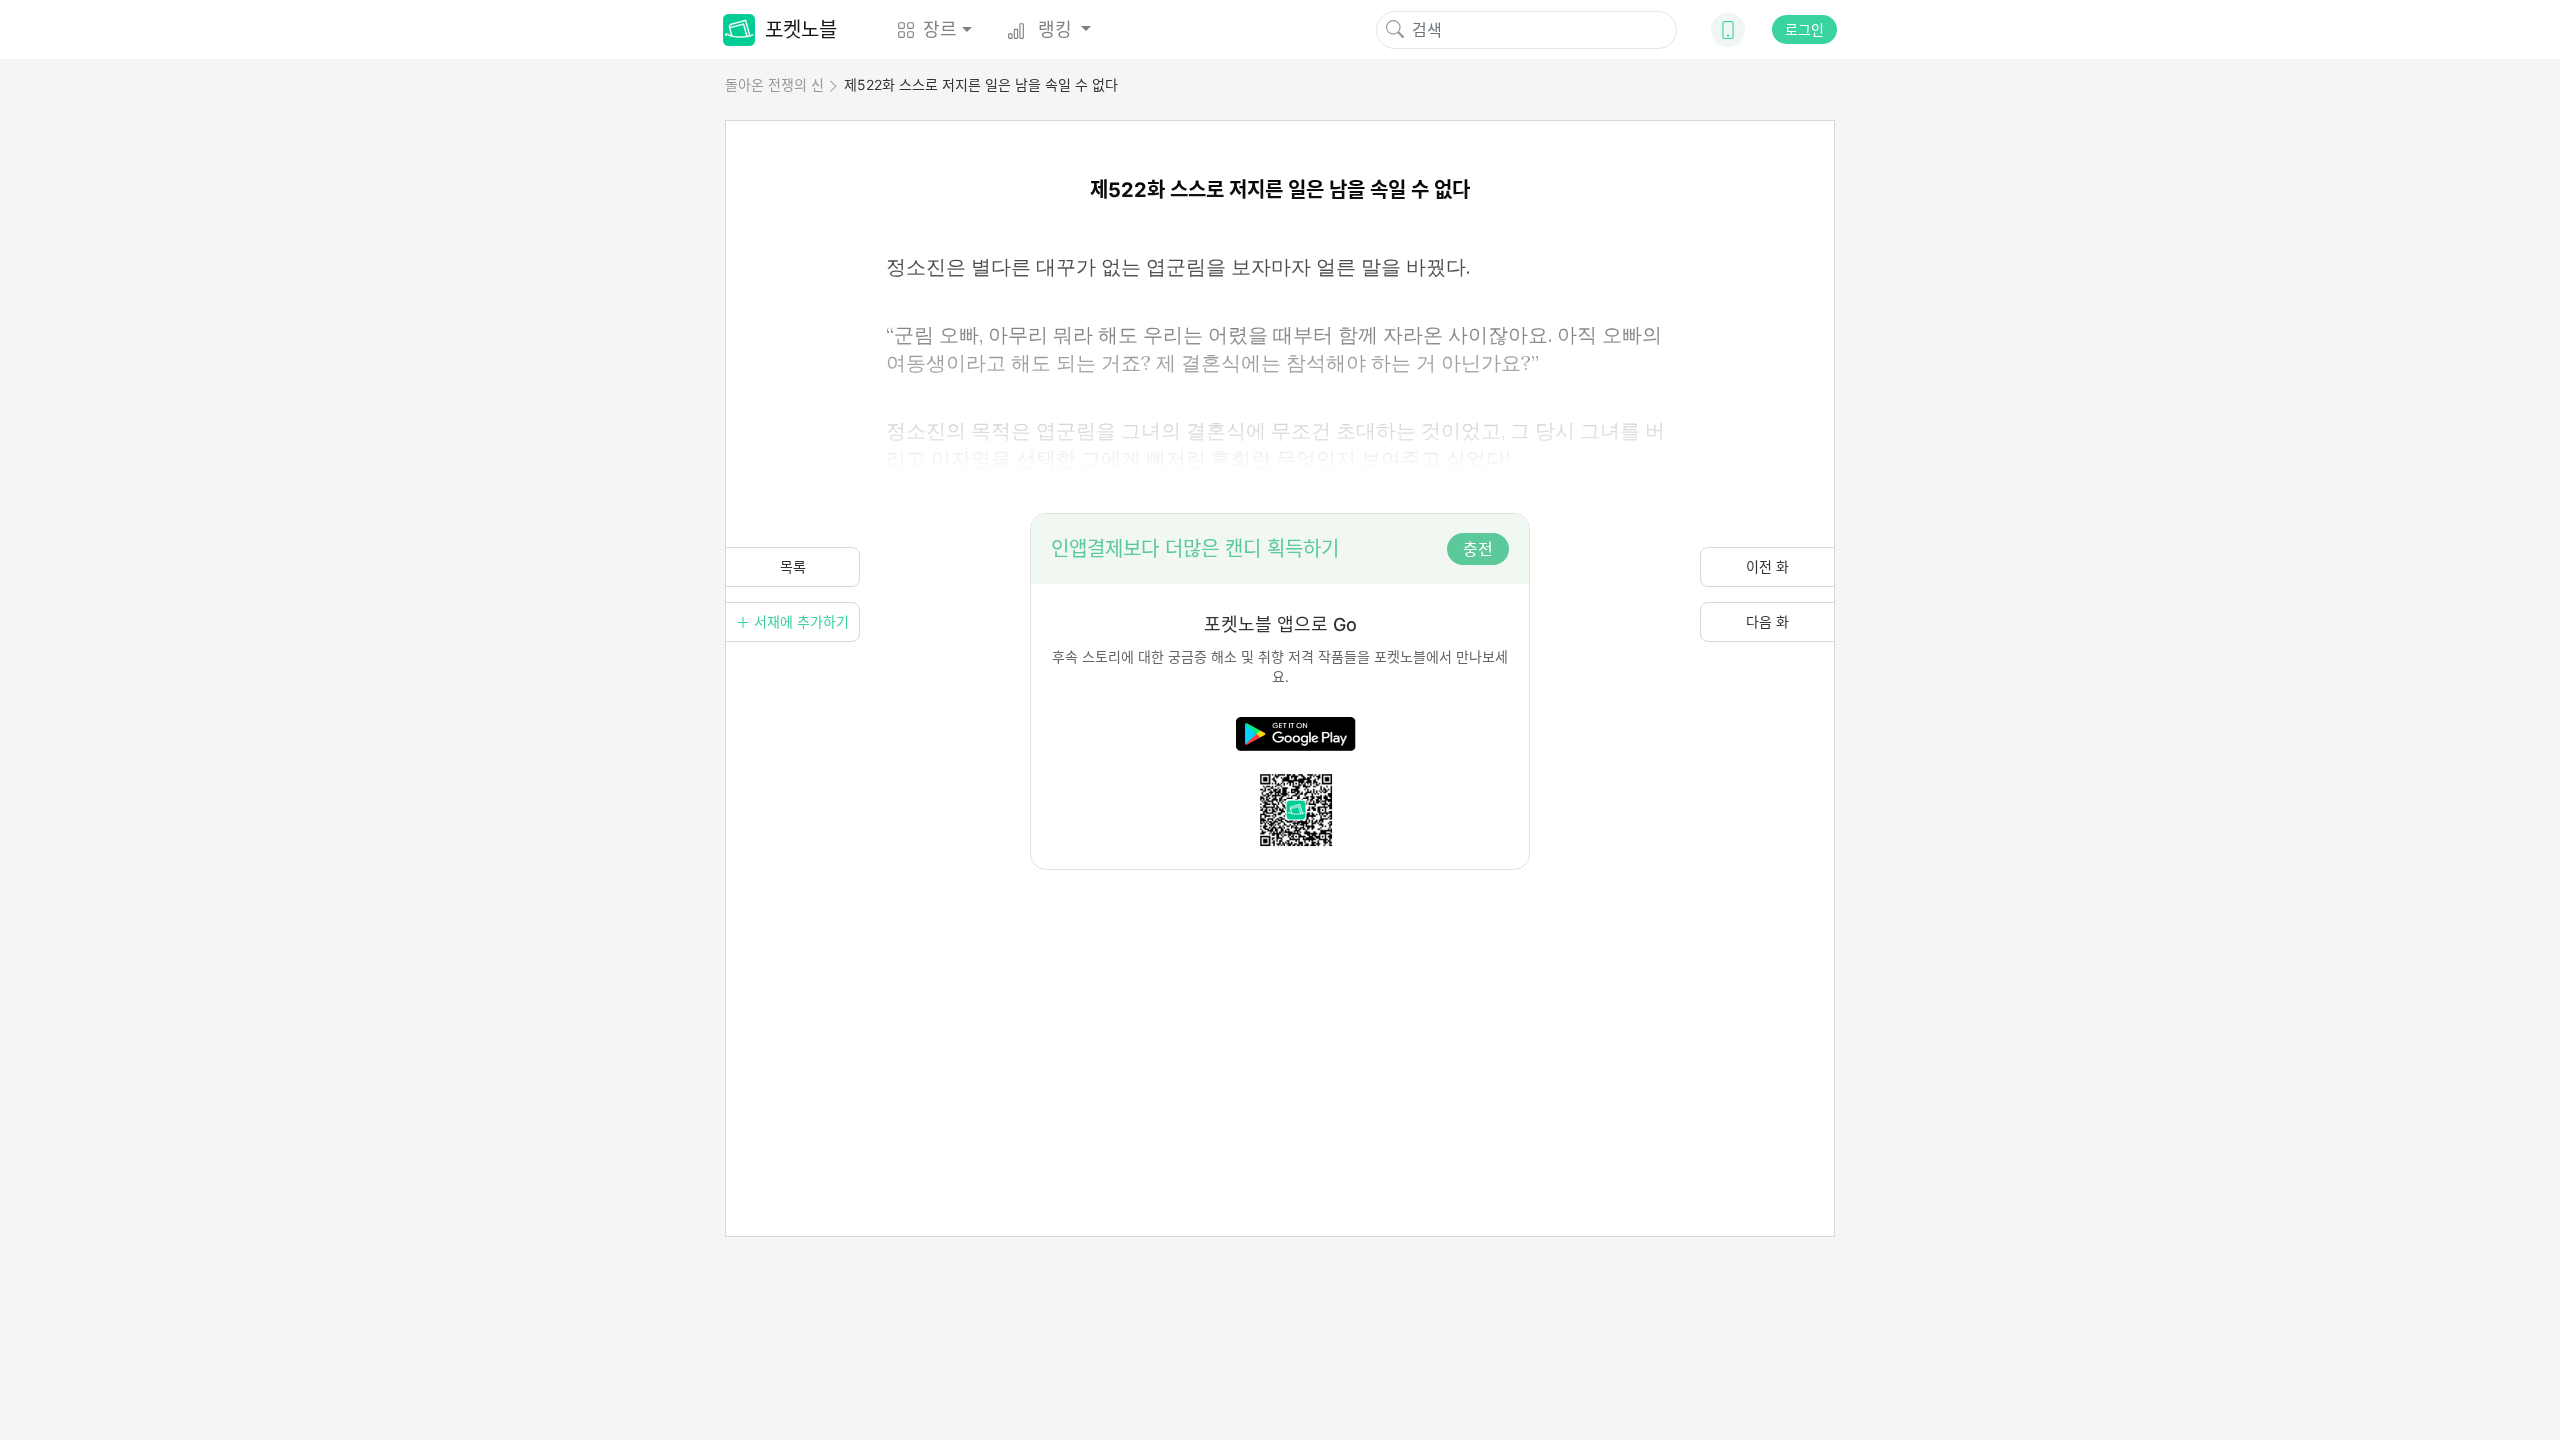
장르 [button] (940, 29)
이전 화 (1767, 566)
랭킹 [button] (1055, 29)
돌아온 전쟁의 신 (774, 84)
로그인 (1804, 29)
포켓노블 (801, 30)
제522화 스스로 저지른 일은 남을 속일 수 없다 (981, 84)
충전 (1478, 549)
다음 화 (1767, 621)
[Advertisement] (1280, 1010)
